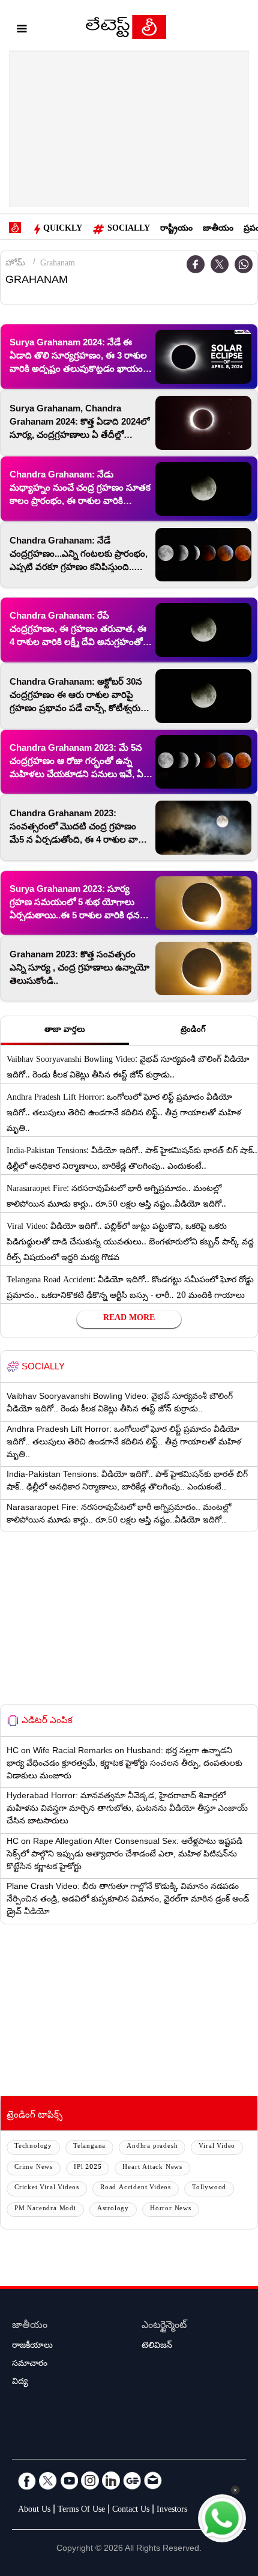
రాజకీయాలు (32, 2347)
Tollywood (209, 2188)
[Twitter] (220, 264)
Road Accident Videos (136, 2188)
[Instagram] (90, 2481)
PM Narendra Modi (45, 2209)
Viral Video (217, 2147)
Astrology (113, 2209)
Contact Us (131, 2511)
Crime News (34, 2168)
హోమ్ (15, 264)
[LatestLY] (126, 30)
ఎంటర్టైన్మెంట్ (164, 2326)
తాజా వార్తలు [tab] (65, 1031)
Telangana (89, 2147)
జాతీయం (218, 229)
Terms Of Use (81, 2511)
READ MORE (129, 1319)
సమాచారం (30, 2365)
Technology (33, 2147)
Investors (172, 2511)
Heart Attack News (152, 2168)
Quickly (63, 229)
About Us (34, 2511)
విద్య (20, 2383)
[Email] (153, 2481)
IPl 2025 (88, 2168)
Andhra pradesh (152, 2147)
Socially (129, 229)
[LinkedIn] (111, 2481)
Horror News (171, 2209)
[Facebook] (196, 264)
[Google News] (132, 2481)
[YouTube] (69, 2481)
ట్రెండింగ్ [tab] (193, 1031)
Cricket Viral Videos (47, 2188)
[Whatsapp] (244, 264)
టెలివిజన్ (157, 2347)
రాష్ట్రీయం (176, 229)
